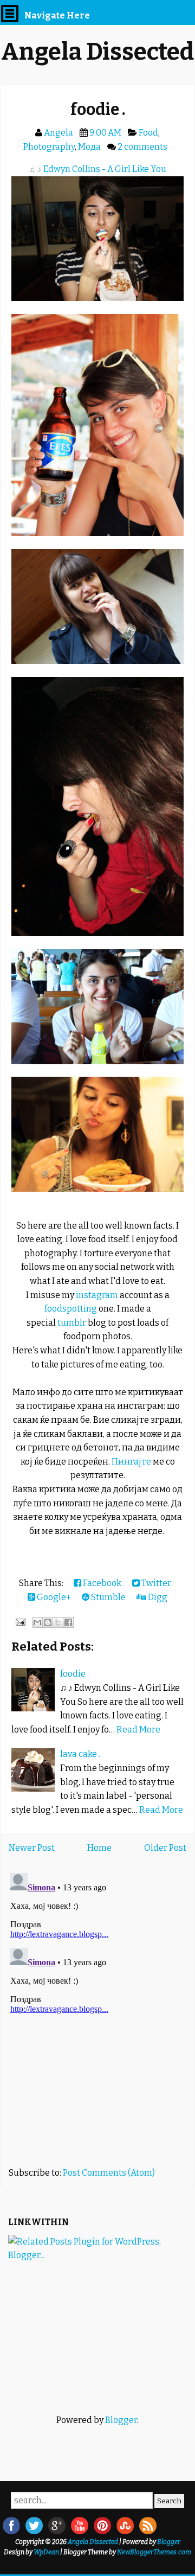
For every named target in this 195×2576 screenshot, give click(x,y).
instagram (97, 1295)
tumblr (72, 1323)
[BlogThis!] (48, 1622)
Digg (157, 1597)
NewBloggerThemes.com (154, 2552)
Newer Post (32, 1848)
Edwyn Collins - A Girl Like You (105, 169)
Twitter (155, 1583)
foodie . (98, 110)
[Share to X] (58, 1622)
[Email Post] (19, 1622)
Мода (89, 147)
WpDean (46, 2552)
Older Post (165, 1848)
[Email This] (37, 1622)
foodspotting (71, 1309)
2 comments (142, 147)
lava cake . (80, 1754)
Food (148, 133)
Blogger (121, 2420)
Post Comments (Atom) (109, 2173)
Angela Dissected (97, 52)
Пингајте (131, 1462)
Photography (49, 147)
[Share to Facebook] (68, 1622)
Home (99, 1848)
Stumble (108, 1597)
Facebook (101, 1583)
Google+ (53, 1597)
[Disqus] (97, 2004)
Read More (138, 1730)
